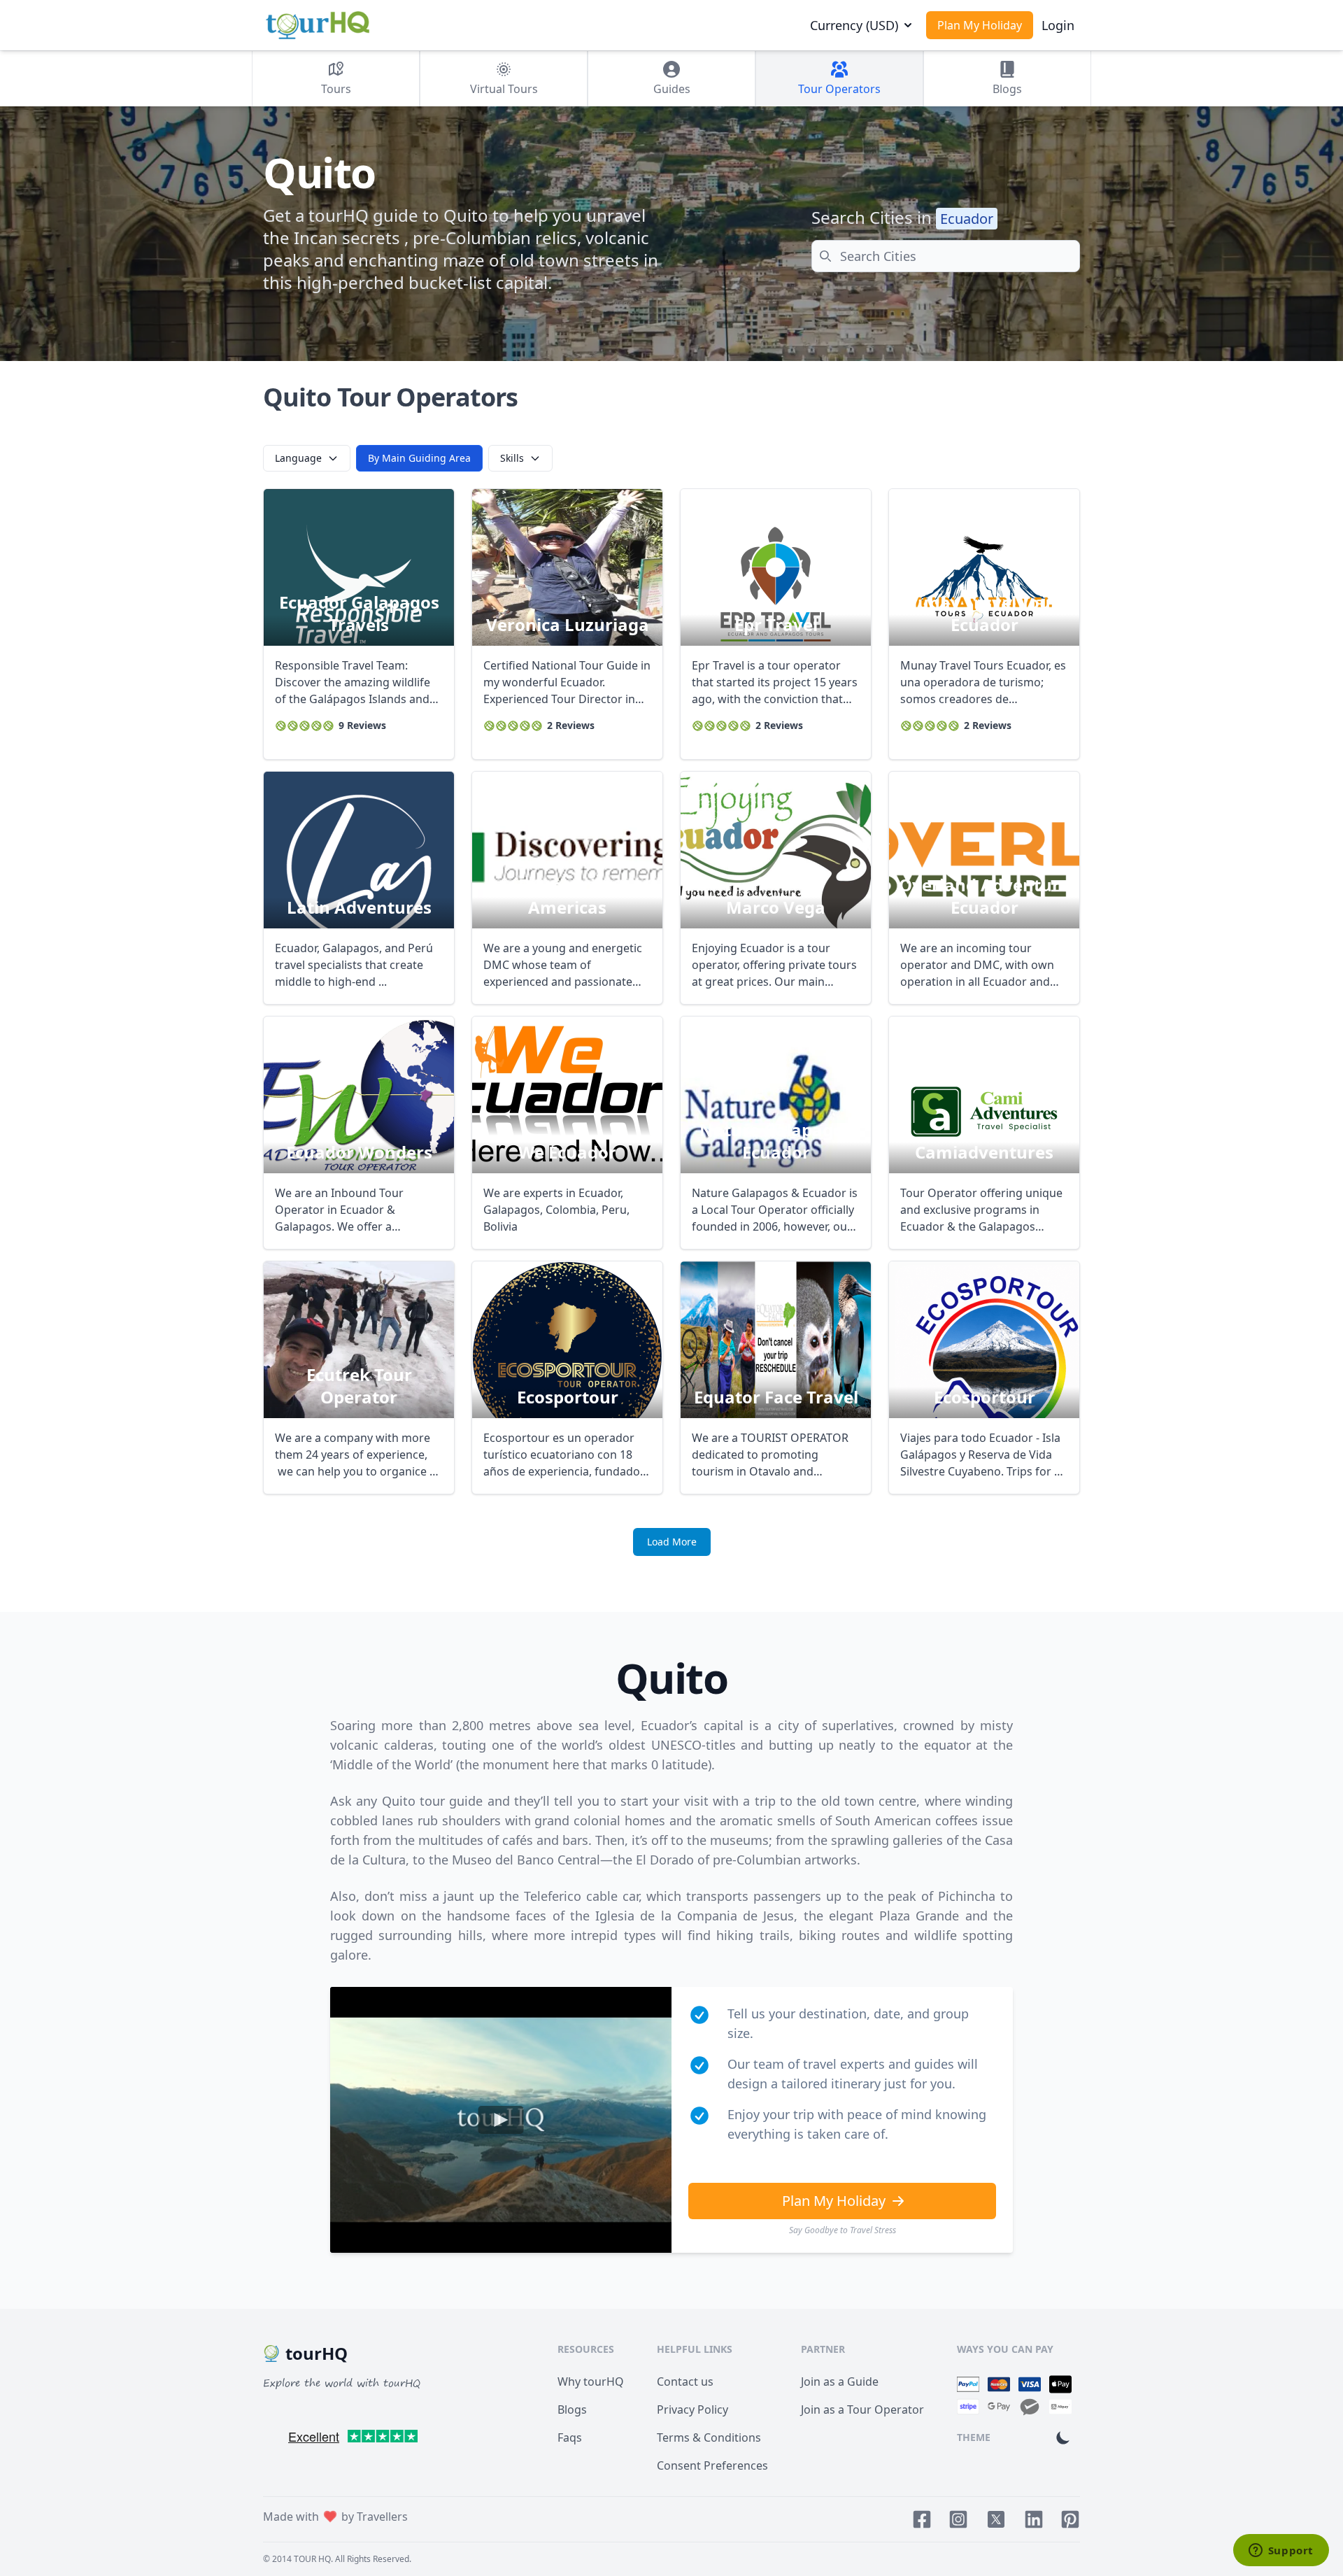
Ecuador (967, 219)
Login (1058, 25)
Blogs (572, 2409)
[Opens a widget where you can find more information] (1281, 2552)
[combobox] (946, 256)
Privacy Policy (692, 2409)
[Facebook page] (922, 2519)
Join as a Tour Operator (862, 2409)
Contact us (685, 2382)
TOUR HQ (312, 2559)
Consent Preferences (712, 2465)
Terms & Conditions (709, 2437)
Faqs (570, 2437)
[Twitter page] (996, 2519)
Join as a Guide (840, 2382)
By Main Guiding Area (419, 458)
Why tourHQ (591, 2382)
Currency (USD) (854, 25)
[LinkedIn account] (1034, 2519)
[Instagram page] (958, 2519)
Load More (672, 1542)
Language (298, 458)
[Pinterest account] (1070, 2519)
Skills (512, 458)
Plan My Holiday (980, 25)
